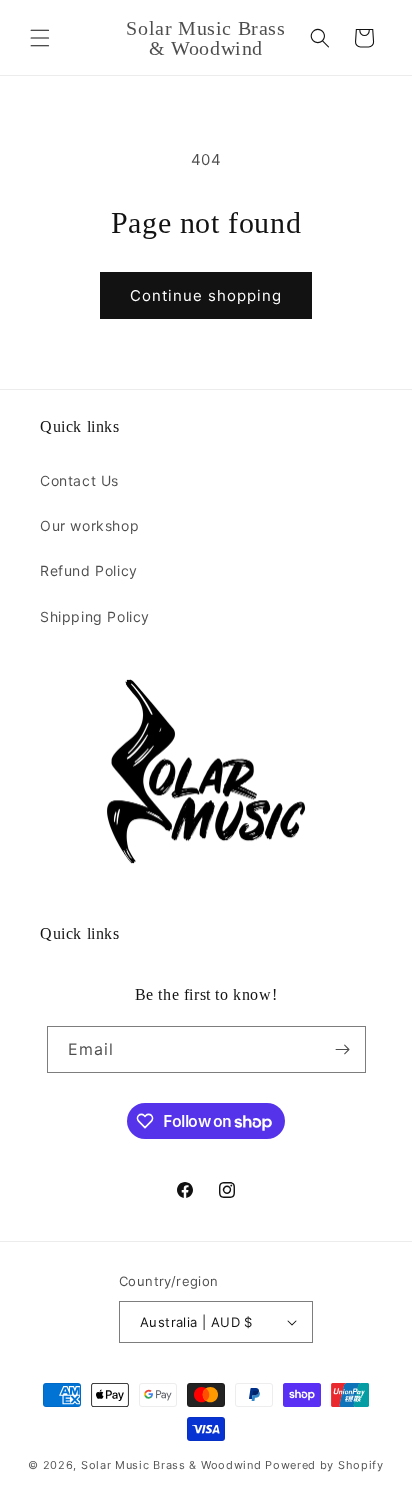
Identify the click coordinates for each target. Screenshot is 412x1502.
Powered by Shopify (324, 1465)
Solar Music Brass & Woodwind (171, 1465)
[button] (40, 38)
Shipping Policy (95, 616)
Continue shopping (206, 295)
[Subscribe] (343, 1049)
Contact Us (79, 480)
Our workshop (89, 525)
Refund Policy (89, 570)
